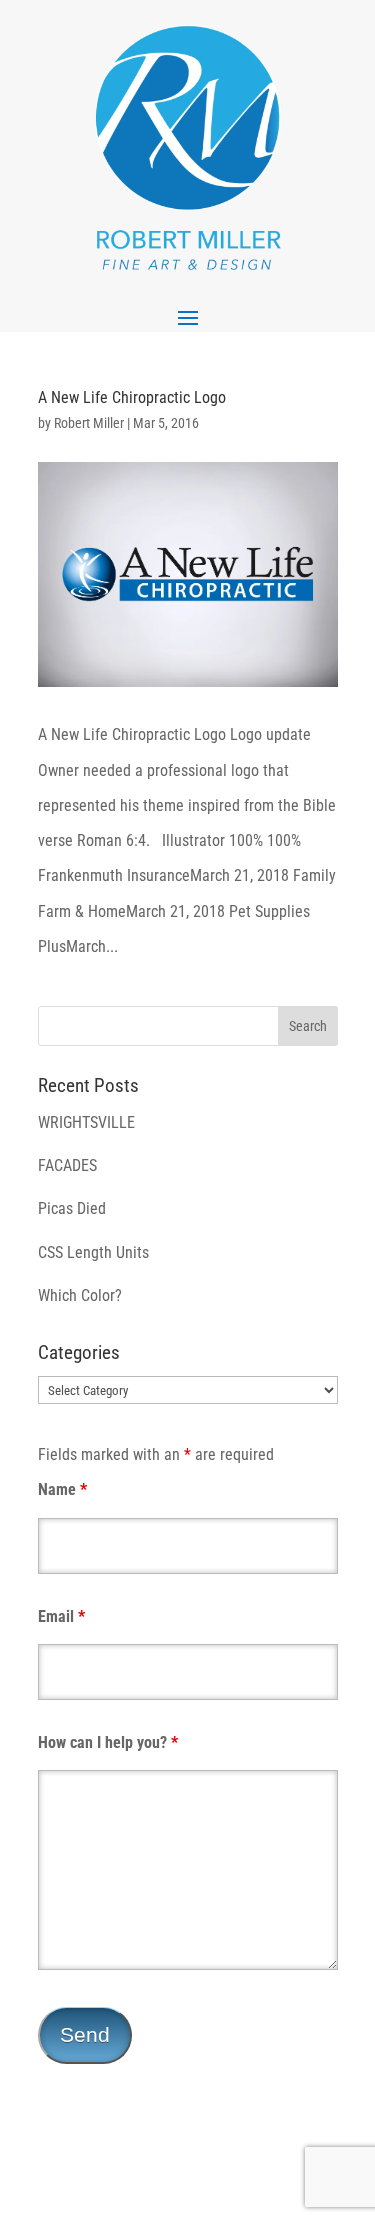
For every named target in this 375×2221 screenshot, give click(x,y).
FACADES (67, 1165)
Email (61, 1616)
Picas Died (72, 1208)
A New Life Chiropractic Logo (132, 397)
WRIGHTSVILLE (86, 1122)
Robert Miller (89, 423)
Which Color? (80, 1295)
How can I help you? (108, 1742)
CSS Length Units (93, 1252)
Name (62, 1489)
